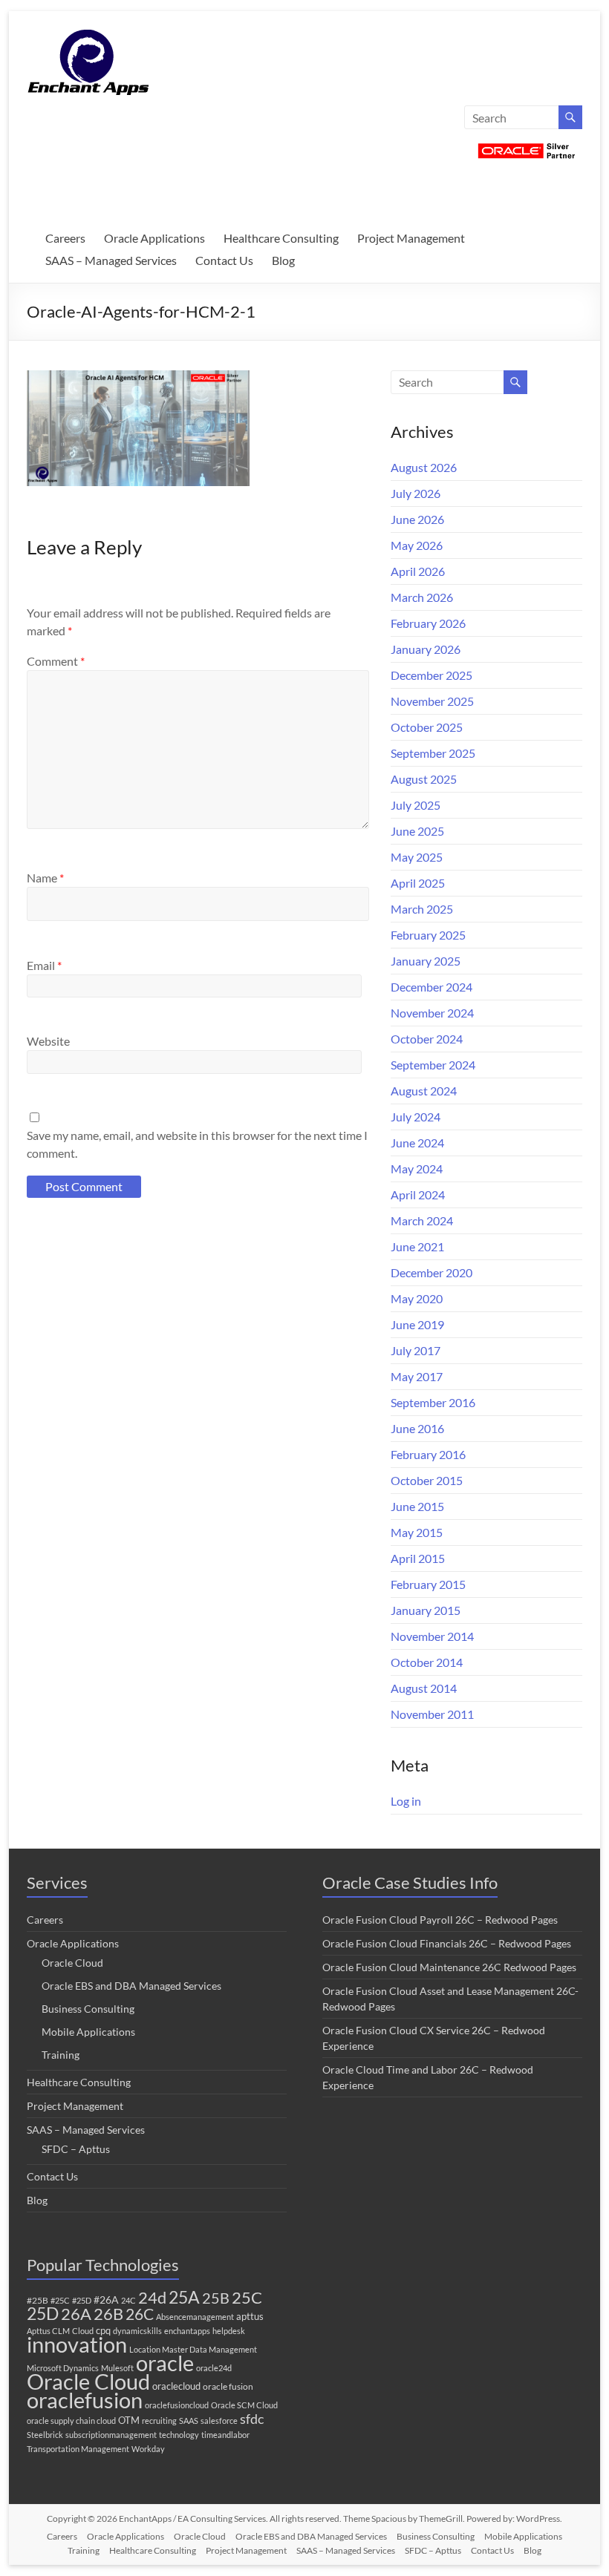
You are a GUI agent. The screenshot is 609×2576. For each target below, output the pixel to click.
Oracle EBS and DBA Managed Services (131, 1986)
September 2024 (433, 1065)
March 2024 (422, 1220)
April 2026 (418, 571)
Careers (65, 238)
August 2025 (424, 779)
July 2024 (416, 1117)
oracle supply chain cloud (71, 2421)
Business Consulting (88, 2009)
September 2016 (433, 1402)
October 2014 (427, 1662)
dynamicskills (137, 2331)
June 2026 (417, 519)
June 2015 (417, 1506)
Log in (406, 1801)
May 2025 (417, 857)
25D (43, 2314)
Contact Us (224, 260)
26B (108, 2314)
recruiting (159, 2421)
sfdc (252, 2419)
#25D (82, 2300)
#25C (60, 2300)
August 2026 (424, 467)
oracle (165, 2363)
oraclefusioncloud (177, 2405)
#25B (38, 2300)
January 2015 (426, 1610)
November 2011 (432, 1714)
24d (152, 2298)
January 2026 (426, 649)
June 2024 (417, 1143)
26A (76, 2314)
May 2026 (417, 545)
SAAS (189, 2421)
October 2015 (427, 1480)
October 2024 (427, 1039)
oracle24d (214, 2368)
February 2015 (428, 1584)
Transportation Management (78, 2449)
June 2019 (417, 1324)
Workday (148, 2449)
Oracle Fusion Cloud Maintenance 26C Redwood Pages (449, 1967)
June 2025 (417, 831)
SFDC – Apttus (76, 2149)
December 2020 (431, 1272)
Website (48, 1041)
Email (44, 965)
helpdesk (229, 2331)
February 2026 (428, 623)
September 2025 (433, 753)
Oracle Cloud (72, 1963)
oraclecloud (176, 2386)
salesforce (219, 2421)
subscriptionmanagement (111, 2435)
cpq (103, 2330)
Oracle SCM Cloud (244, 2405)
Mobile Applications (88, 2032)
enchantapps (187, 2331)
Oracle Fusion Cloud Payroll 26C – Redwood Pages (440, 1920)
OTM (129, 2420)
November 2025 (432, 701)
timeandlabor (225, 2435)
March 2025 (422, 909)
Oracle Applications (154, 238)
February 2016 (428, 1454)
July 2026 (416, 493)
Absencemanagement (195, 2317)
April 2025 (418, 883)
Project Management (411, 238)
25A (184, 2297)
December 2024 (431, 987)
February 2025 (428, 935)
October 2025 (427, 727)
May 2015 (417, 1532)
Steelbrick (45, 2435)
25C (247, 2297)
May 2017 (417, 1376)
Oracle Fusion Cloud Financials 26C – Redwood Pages (447, 1943)
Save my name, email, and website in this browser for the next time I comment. (197, 1144)
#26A (106, 2300)
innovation (77, 2344)
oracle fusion (228, 2386)
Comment (56, 661)
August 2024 (424, 1091)
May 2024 (417, 1169)
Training (61, 2055)
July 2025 (416, 805)
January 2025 (426, 961)
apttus (250, 2316)
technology (179, 2435)
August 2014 (424, 1688)
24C (128, 2300)
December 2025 (431, 675)
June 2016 (417, 1428)
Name (45, 878)
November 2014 (432, 1636)
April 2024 (418, 1194)
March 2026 (422, 597)
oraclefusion (85, 2400)
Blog (283, 260)
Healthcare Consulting (281, 238)
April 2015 (418, 1558)
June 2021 (417, 1246)
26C (140, 2314)
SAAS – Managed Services (111, 260)
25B (216, 2298)
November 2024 (432, 1013)
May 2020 (417, 1298)
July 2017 (416, 1350)
